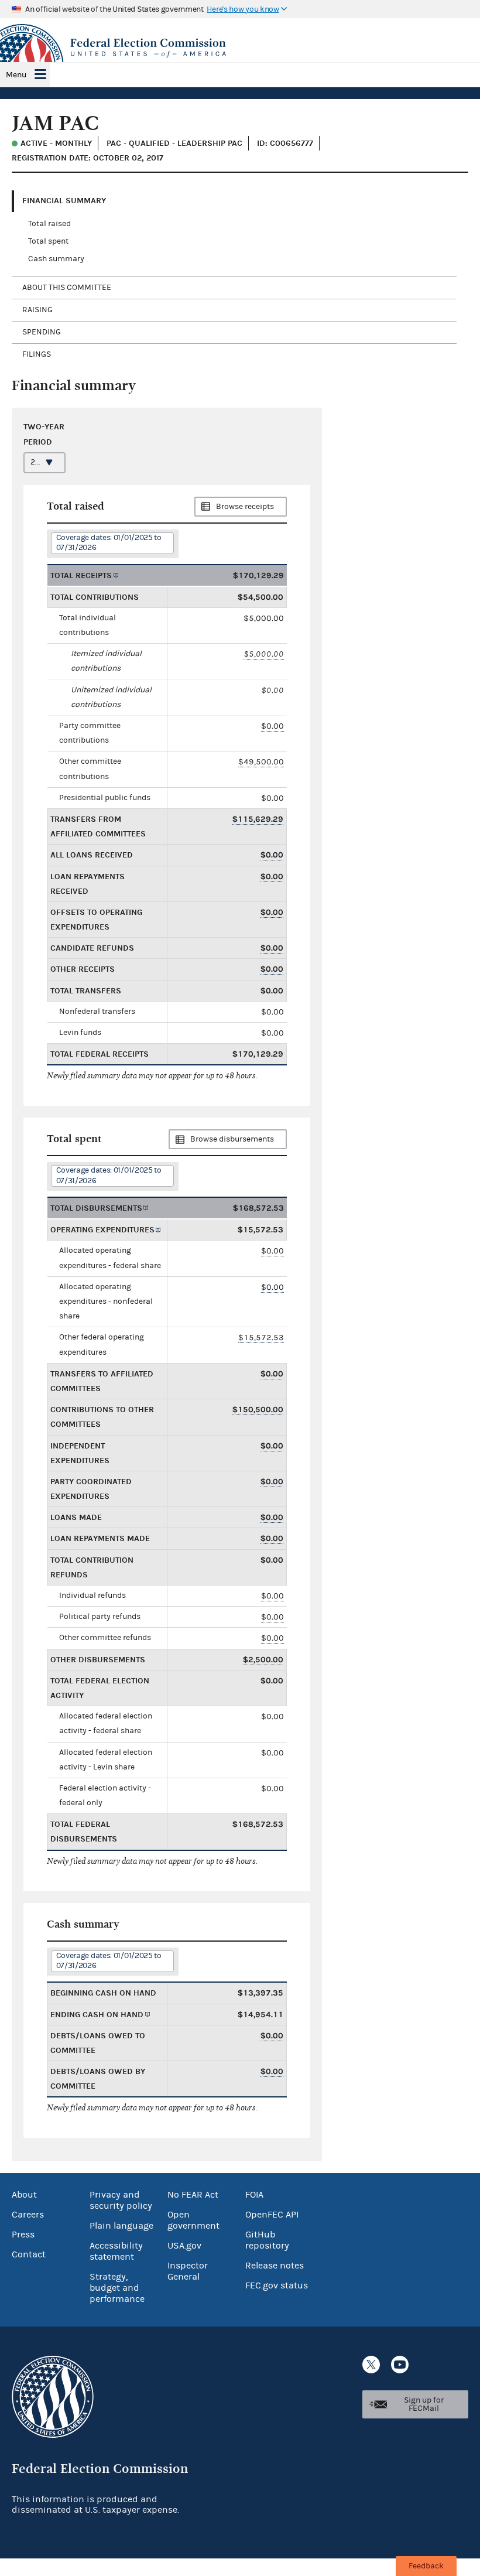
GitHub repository (267, 2240)
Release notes (275, 2266)
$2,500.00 (263, 1660)
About (24, 2195)
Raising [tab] (37, 310)
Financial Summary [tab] (64, 201)
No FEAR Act (193, 2195)
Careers (28, 2215)
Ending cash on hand (97, 2015)
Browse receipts (245, 507)
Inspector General (188, 2271)
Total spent (48, 241)
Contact (29, 2254)
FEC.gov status (277, 2285)
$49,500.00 (261, 762)
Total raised (49, 224)
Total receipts (81, 575)
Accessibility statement (116, 2251)
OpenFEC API (272, 2215)
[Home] (240, 48)
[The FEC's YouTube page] (400, 2365)
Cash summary (56, 259)
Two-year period (44, 434)
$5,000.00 (264, 654)
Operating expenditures (102, 1230)
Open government (193, 2220)
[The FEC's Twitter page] (371, 2365)
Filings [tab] (37, 354)
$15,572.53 (261, 1337)
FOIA (254, 2195)
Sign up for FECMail (424, 2404)
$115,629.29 (258, 819)
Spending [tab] (42, 332)
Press (23, 2235)
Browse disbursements (232, 1139)
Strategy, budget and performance (117, 2288)
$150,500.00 (258, 1410)
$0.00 (272, 726)
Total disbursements (96, 1208)
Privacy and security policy (121, 2200)
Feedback (426, 2566)
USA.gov (184, 2246)
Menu (16, 75)
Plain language (121, 2226)
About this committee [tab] (67, 288)
